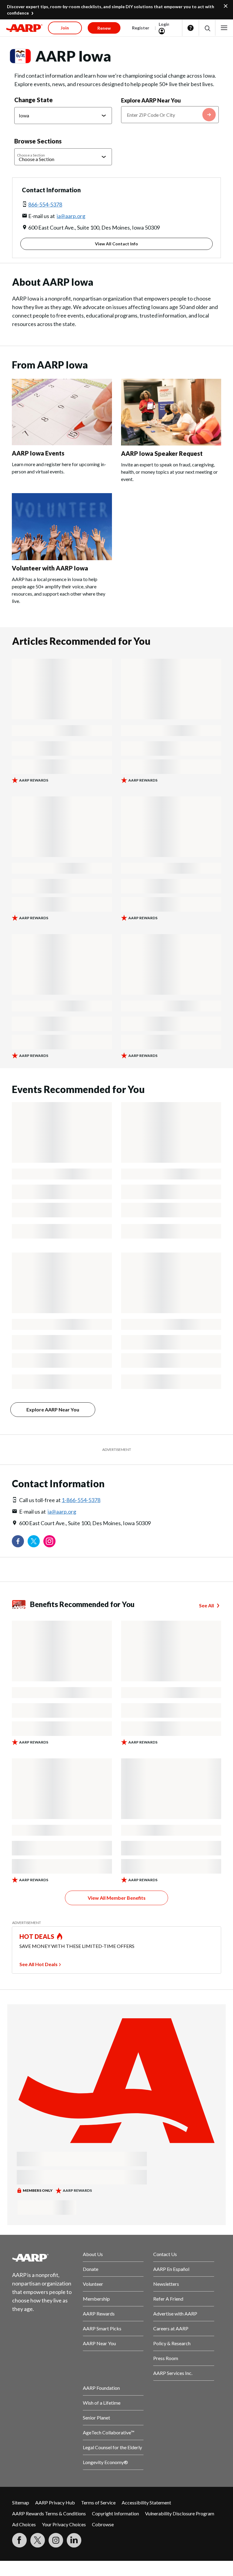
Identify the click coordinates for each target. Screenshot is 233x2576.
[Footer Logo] (43, 2258)
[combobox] (170, 115)
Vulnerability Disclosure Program (180, 2513)
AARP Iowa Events (38, 453)
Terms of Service (98, 2502)
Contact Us (165, 2254)
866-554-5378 (45, 204)
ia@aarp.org (71, 216)
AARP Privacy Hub (55, 2502)
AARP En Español (171, 2269)
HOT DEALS (37, 1936)
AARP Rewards (99, 2314)
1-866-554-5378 (81, 1500)
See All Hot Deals (39, 1964)
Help (191, 28)
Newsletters (166, 2284)
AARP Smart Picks (102, 2328)
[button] (207, 28)
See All (206, 1605)
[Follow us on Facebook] (18, 1541)
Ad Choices (24, 2524)
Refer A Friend (168, 2299)
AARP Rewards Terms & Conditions (49, 2513)
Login (164, 24)
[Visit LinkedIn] (74, 2540)
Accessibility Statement (146, 2502)
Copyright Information (115, 2513)
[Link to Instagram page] (49, 1541)
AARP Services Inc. (173, 2373)
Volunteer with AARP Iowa (50, 568)
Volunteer (93, 2284)
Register (141, 28)
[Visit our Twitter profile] (34, 1541)
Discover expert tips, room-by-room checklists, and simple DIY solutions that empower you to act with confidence (111, 10)
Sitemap (21, 2502)
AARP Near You (99, 2343)
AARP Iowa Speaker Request (162, 453)
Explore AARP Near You (151, 100)
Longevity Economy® (105, 2462)
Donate (91, 2269)
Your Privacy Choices (64, 2524)
